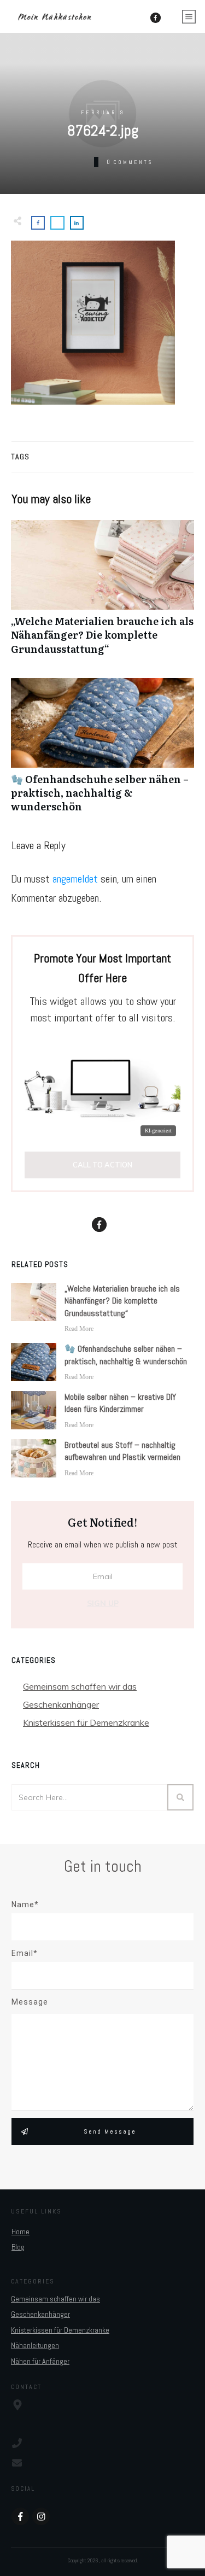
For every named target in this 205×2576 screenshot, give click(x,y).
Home (20, 2232)
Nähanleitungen (35, 2345)
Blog (18, 2247)
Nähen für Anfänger (40, 2361)
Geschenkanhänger (61, 1704)
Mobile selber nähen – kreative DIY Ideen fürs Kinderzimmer (120, 1403)
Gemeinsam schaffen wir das (80, 1686)
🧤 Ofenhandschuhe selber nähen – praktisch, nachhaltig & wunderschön (102, 751)
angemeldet (75, 879)
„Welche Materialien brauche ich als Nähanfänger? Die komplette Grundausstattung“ (102, 593)
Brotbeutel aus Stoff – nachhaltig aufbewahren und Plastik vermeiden (122, 1451)
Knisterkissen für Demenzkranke (86, 1722)
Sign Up (103, 1603)
